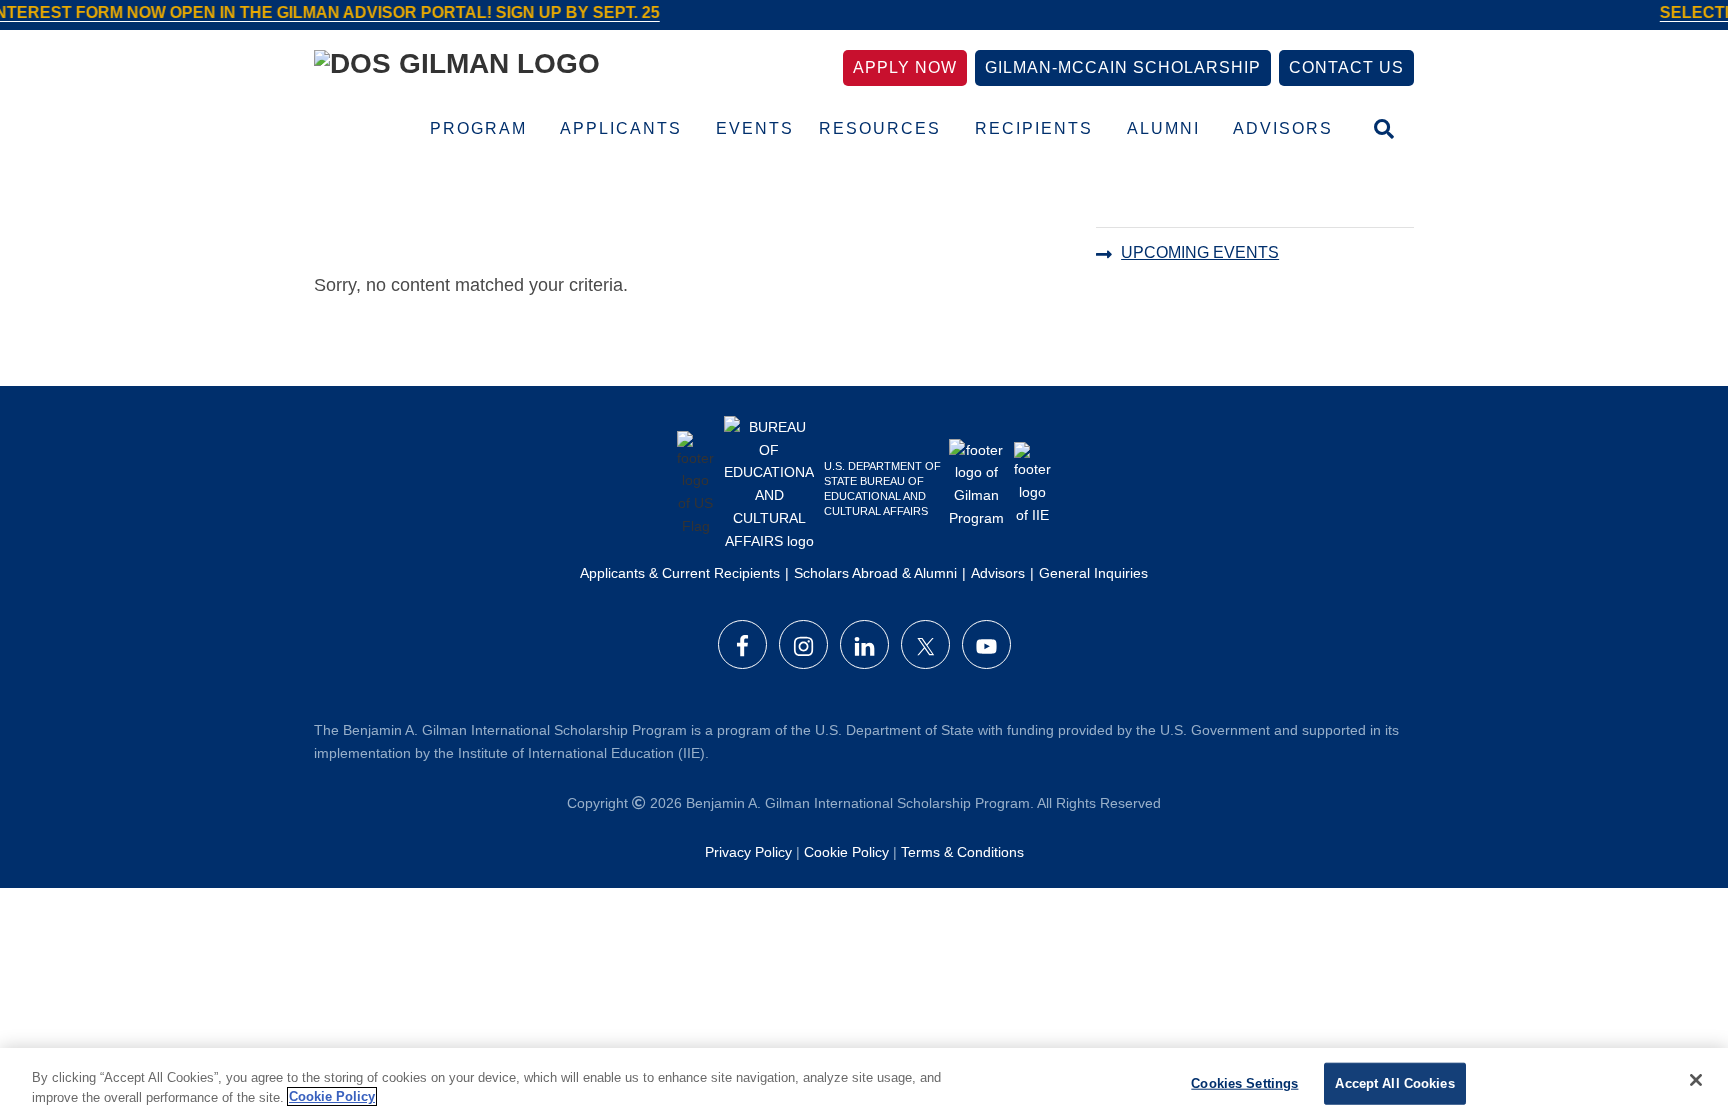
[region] (864, 1082)
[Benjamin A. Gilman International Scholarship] (457, 67)
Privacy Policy (748, 852)
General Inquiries (1093, 573)
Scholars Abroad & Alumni (875, 573)
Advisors (998, 573)
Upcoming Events (1200, 252)
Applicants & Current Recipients (680, 573)
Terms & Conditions (962, 852)
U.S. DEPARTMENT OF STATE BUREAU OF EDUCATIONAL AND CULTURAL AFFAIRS (882, 488)
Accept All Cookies (1394, 1083)
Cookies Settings (1244, 1083)
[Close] (1696, 1080)
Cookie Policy (846, 852)
